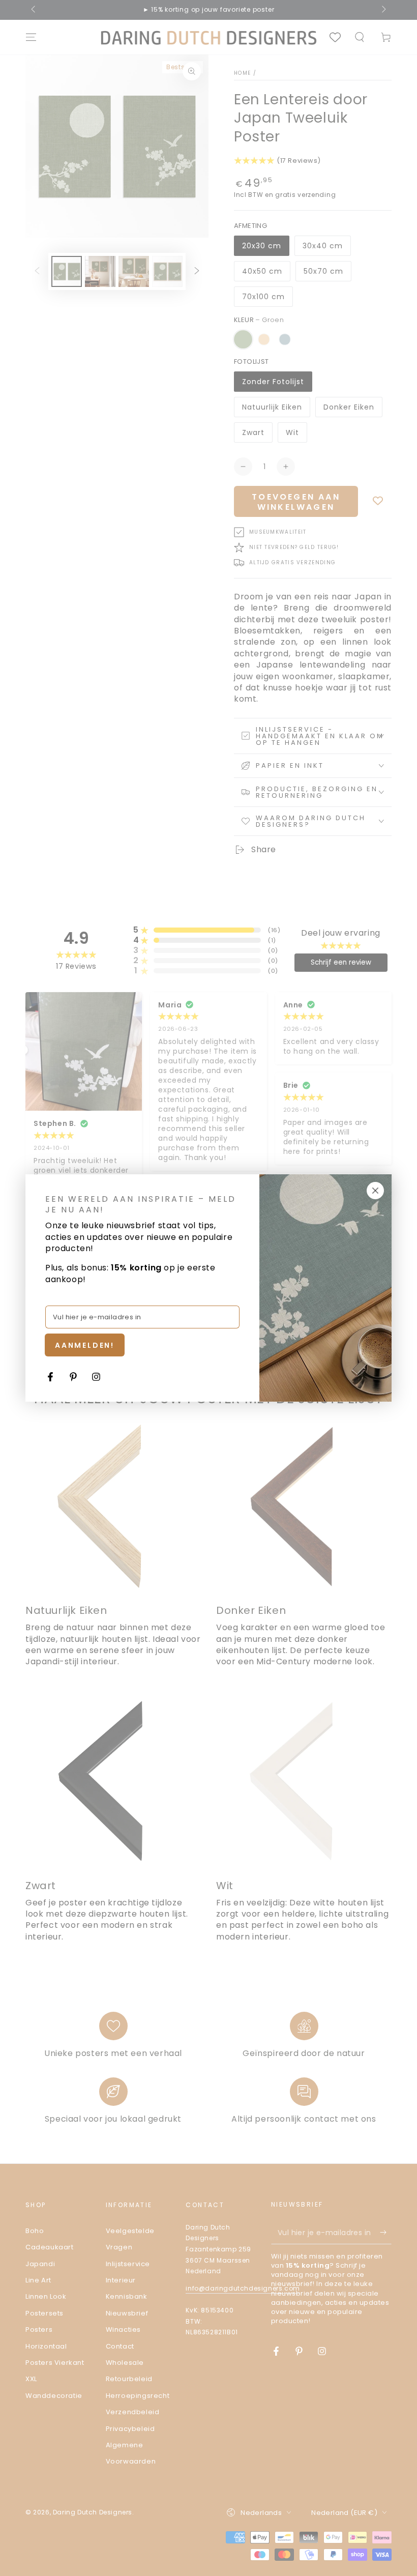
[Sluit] (375, 1191)
